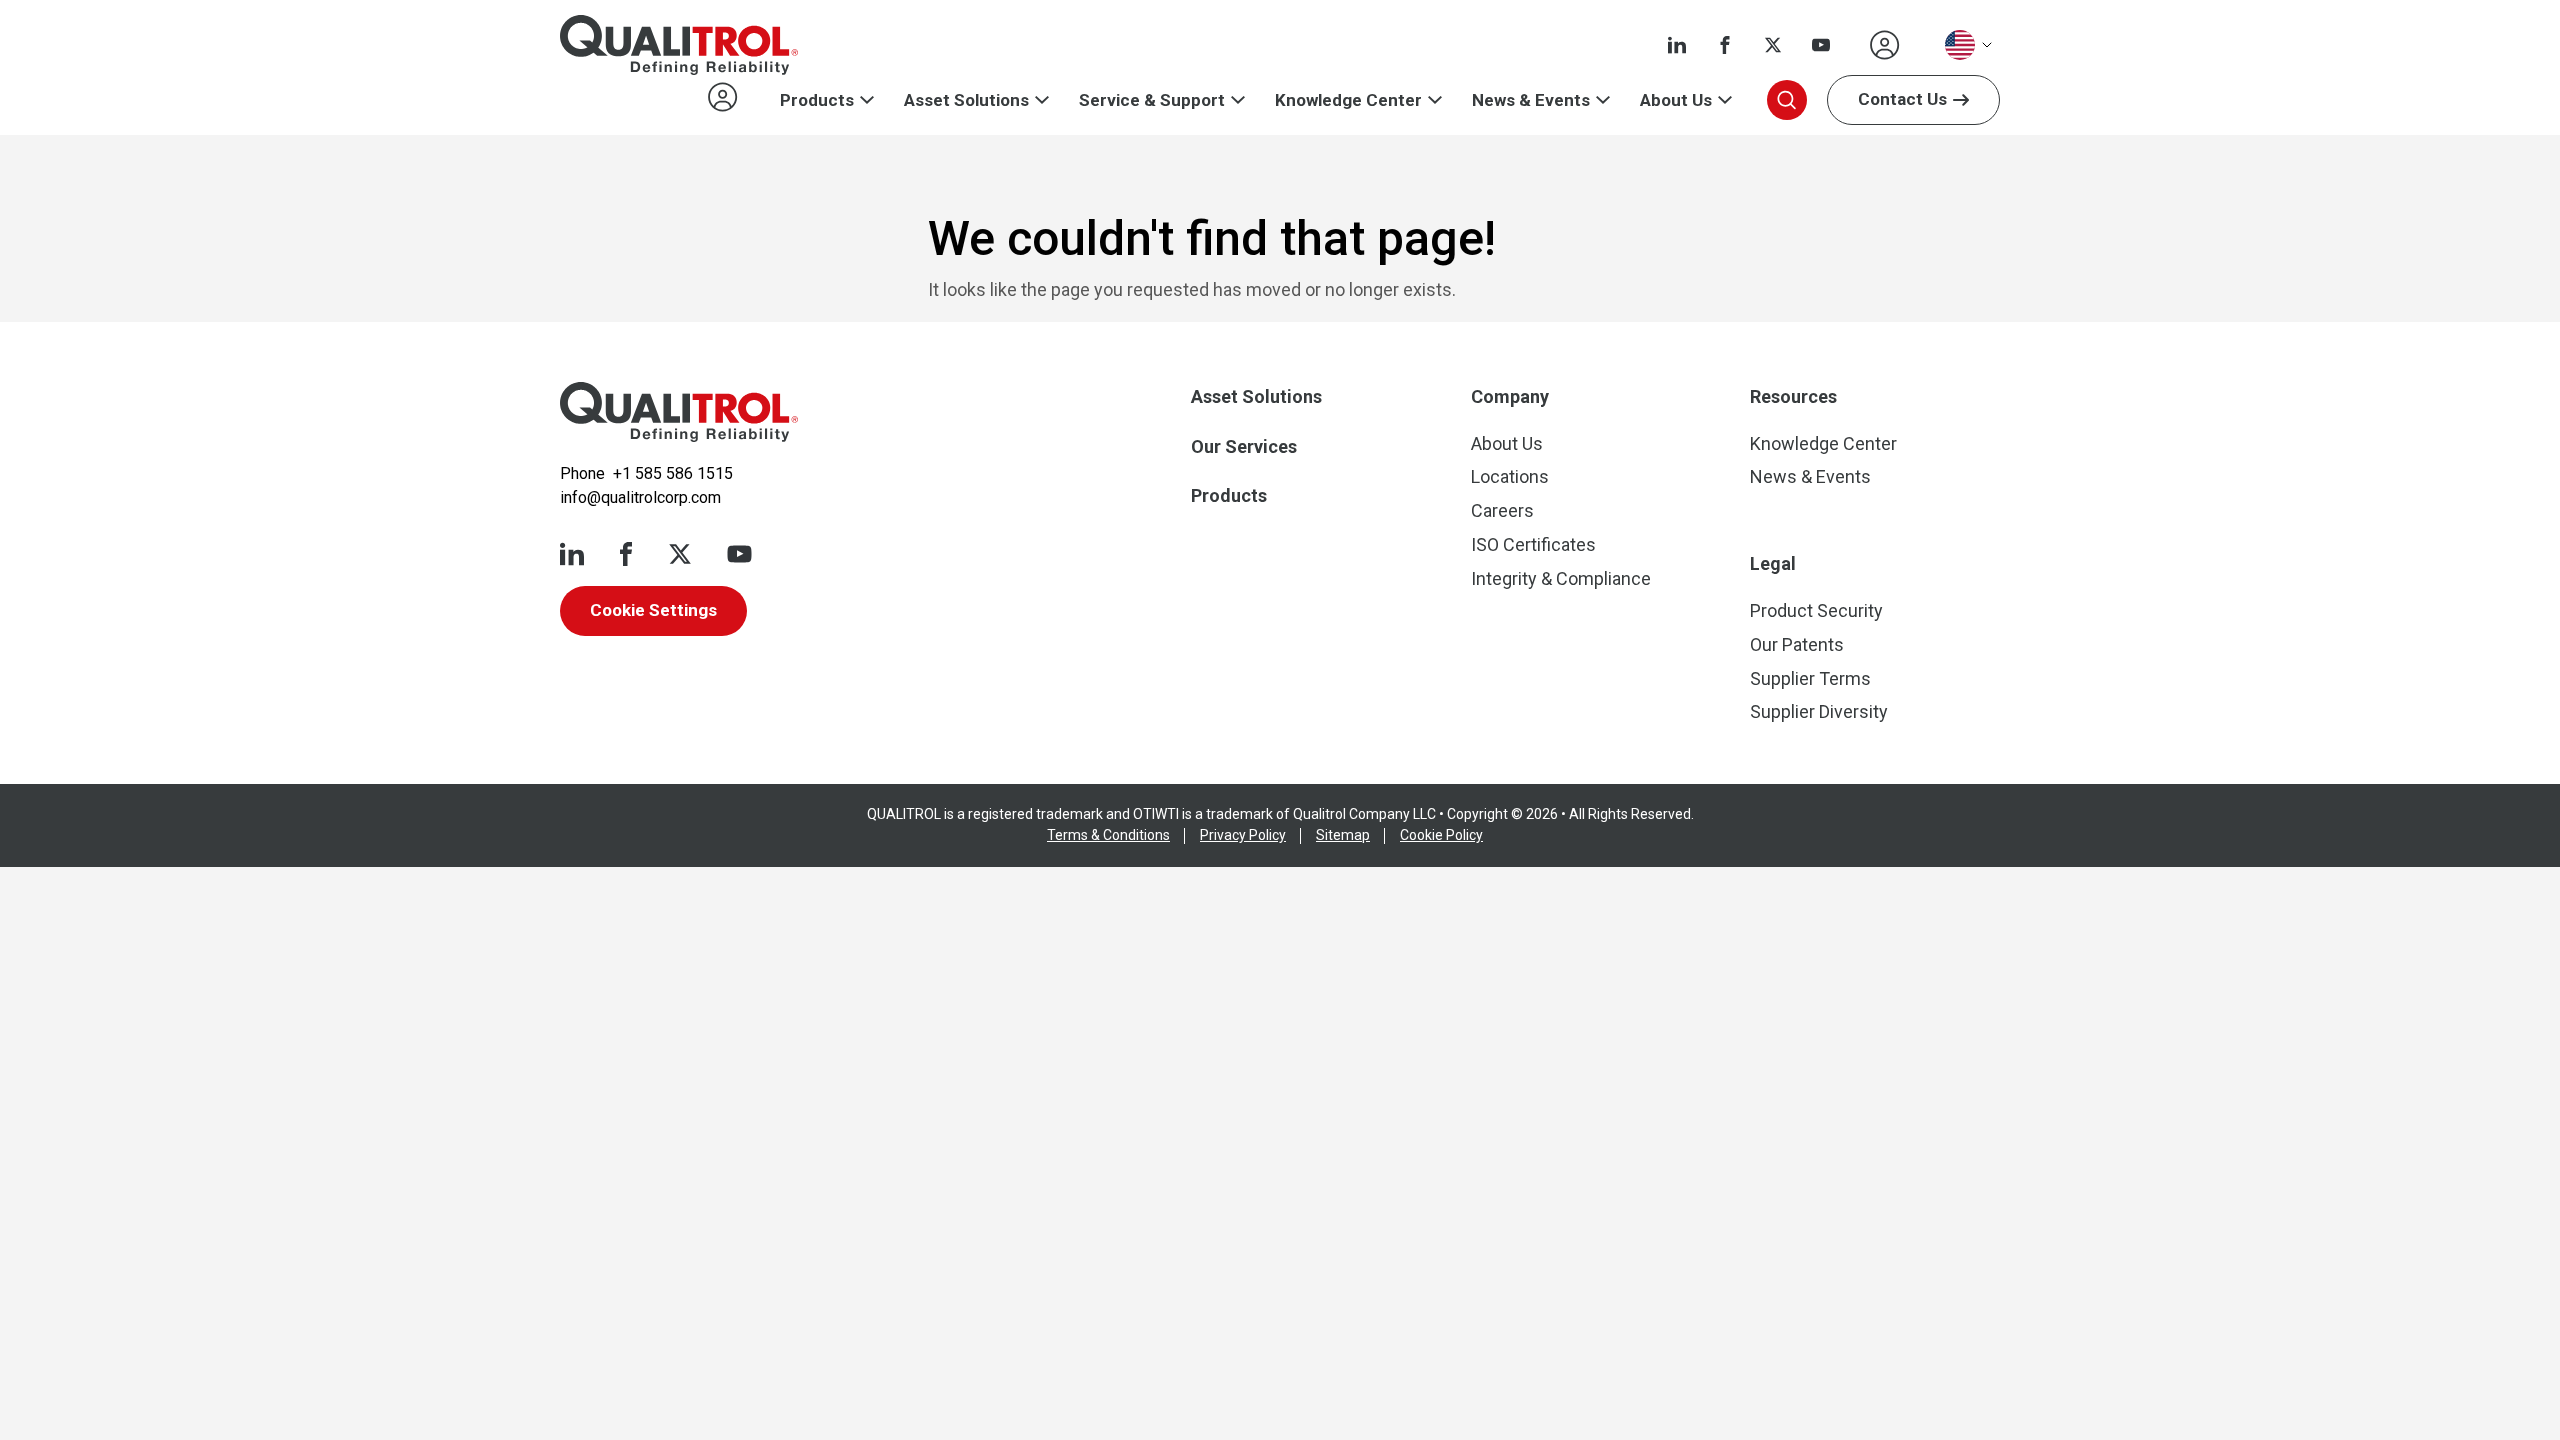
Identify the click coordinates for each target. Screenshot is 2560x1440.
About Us (1676, 100)
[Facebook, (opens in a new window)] (1725, 45)
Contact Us (1902, 99)
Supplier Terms (1810, 678)
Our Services (1244, 446)
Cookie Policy (1441, 835)
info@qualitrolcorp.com (640, 497)
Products (817, 100)
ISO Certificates (1533, 544)
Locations (1510, 476)
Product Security (1816, 610)
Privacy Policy (1243, 835)
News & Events (1531, 100)
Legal (1773, 563)
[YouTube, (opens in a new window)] (1821, 45)
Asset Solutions (966, 100)
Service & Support (1152, 100)
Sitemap (1343, 835)
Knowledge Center (1348, 100)
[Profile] (1885, 45)
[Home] (679, 412)
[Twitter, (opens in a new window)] (1773, 45)
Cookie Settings (653, 610)
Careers (1502, 510)
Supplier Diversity (1819, 711)
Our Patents (1797, 644)
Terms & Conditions (1108, 835)
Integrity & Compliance (1561, 578)
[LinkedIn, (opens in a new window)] (1677, 45)
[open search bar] (1787, 100)
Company (1510, 396)
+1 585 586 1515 (673, 473)
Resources (1793, 396)
